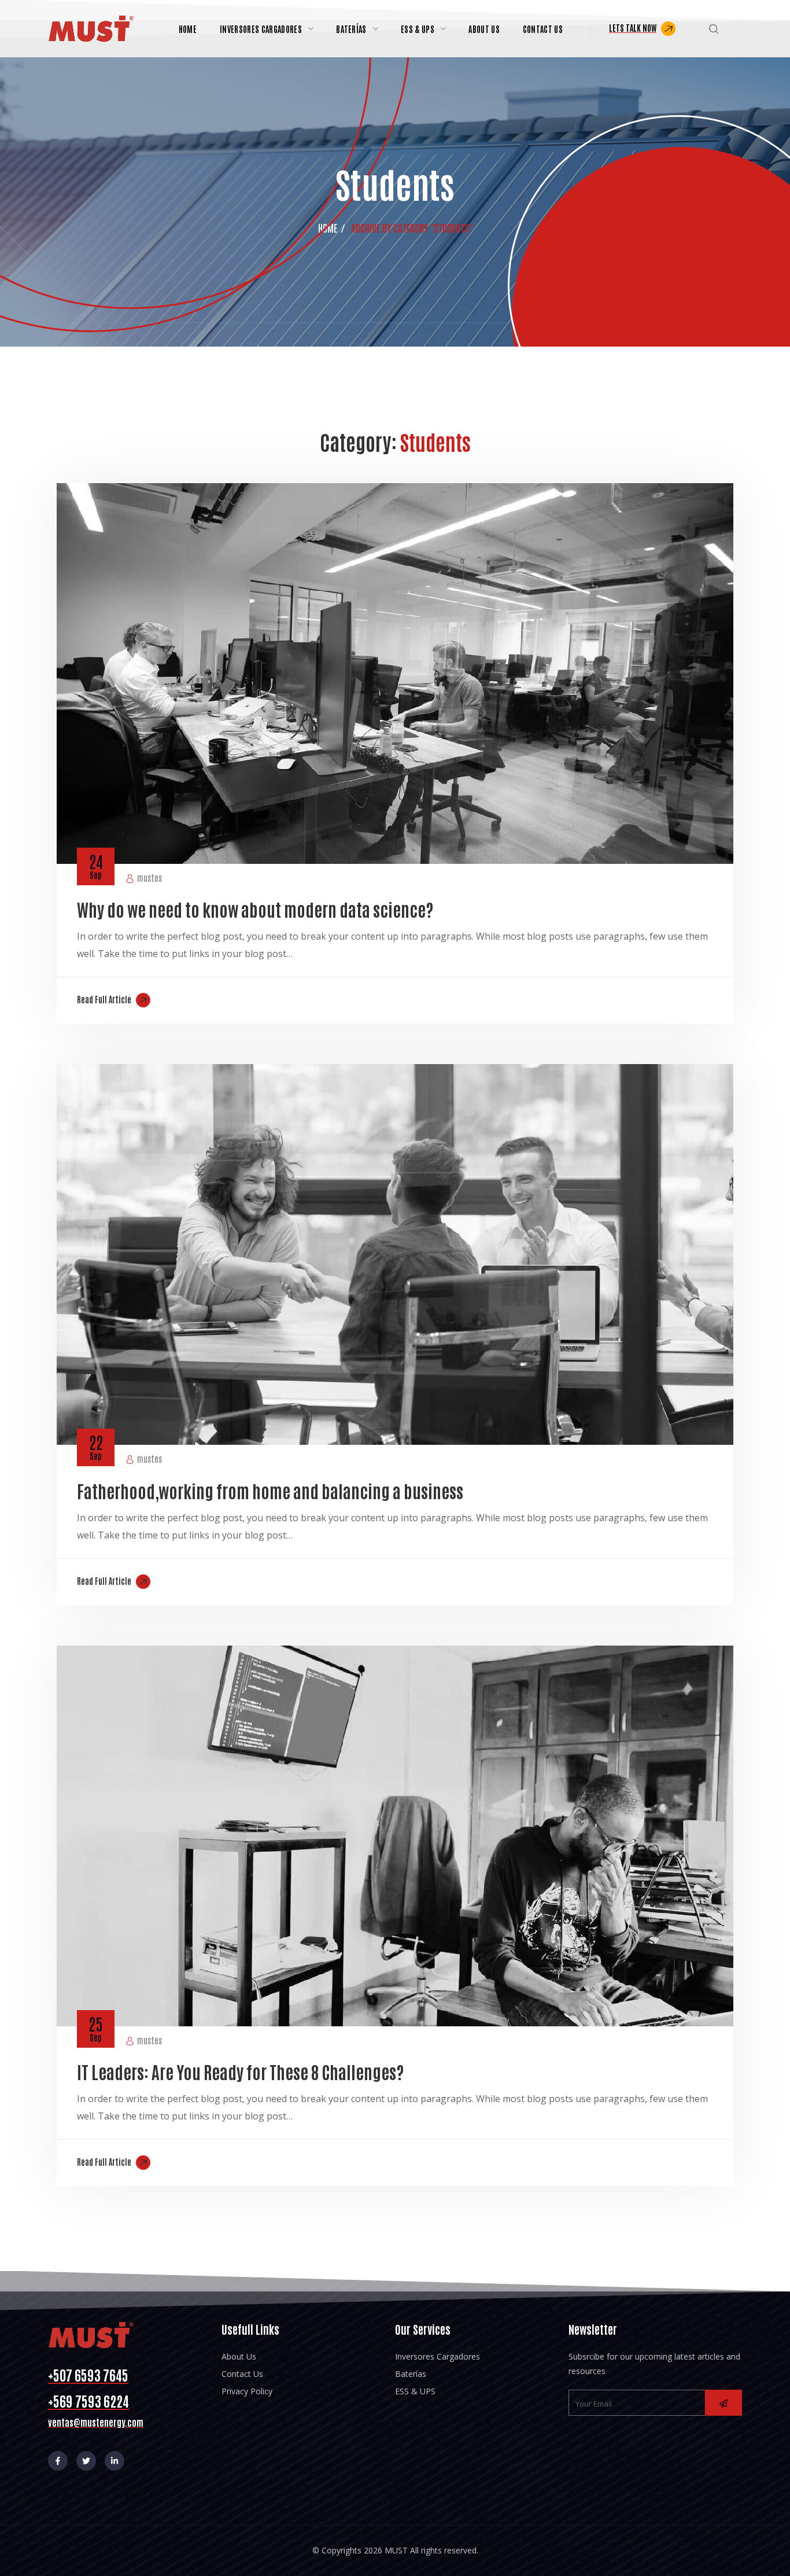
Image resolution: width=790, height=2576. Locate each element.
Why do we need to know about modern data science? (255, 909)
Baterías (411, 2374)
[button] (642, 29)
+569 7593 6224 (88, 2400)
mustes (149, 877)
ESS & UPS (415, 2391)
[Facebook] (58, 2461)
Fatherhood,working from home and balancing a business (270, 1490)
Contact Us (242, 2374)
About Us (239, 2356)
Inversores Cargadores (438, 2356)
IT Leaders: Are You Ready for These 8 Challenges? (240, 2071)
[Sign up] (723, 2403)
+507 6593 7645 (88, 2374)
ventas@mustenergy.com (96, 2422)
